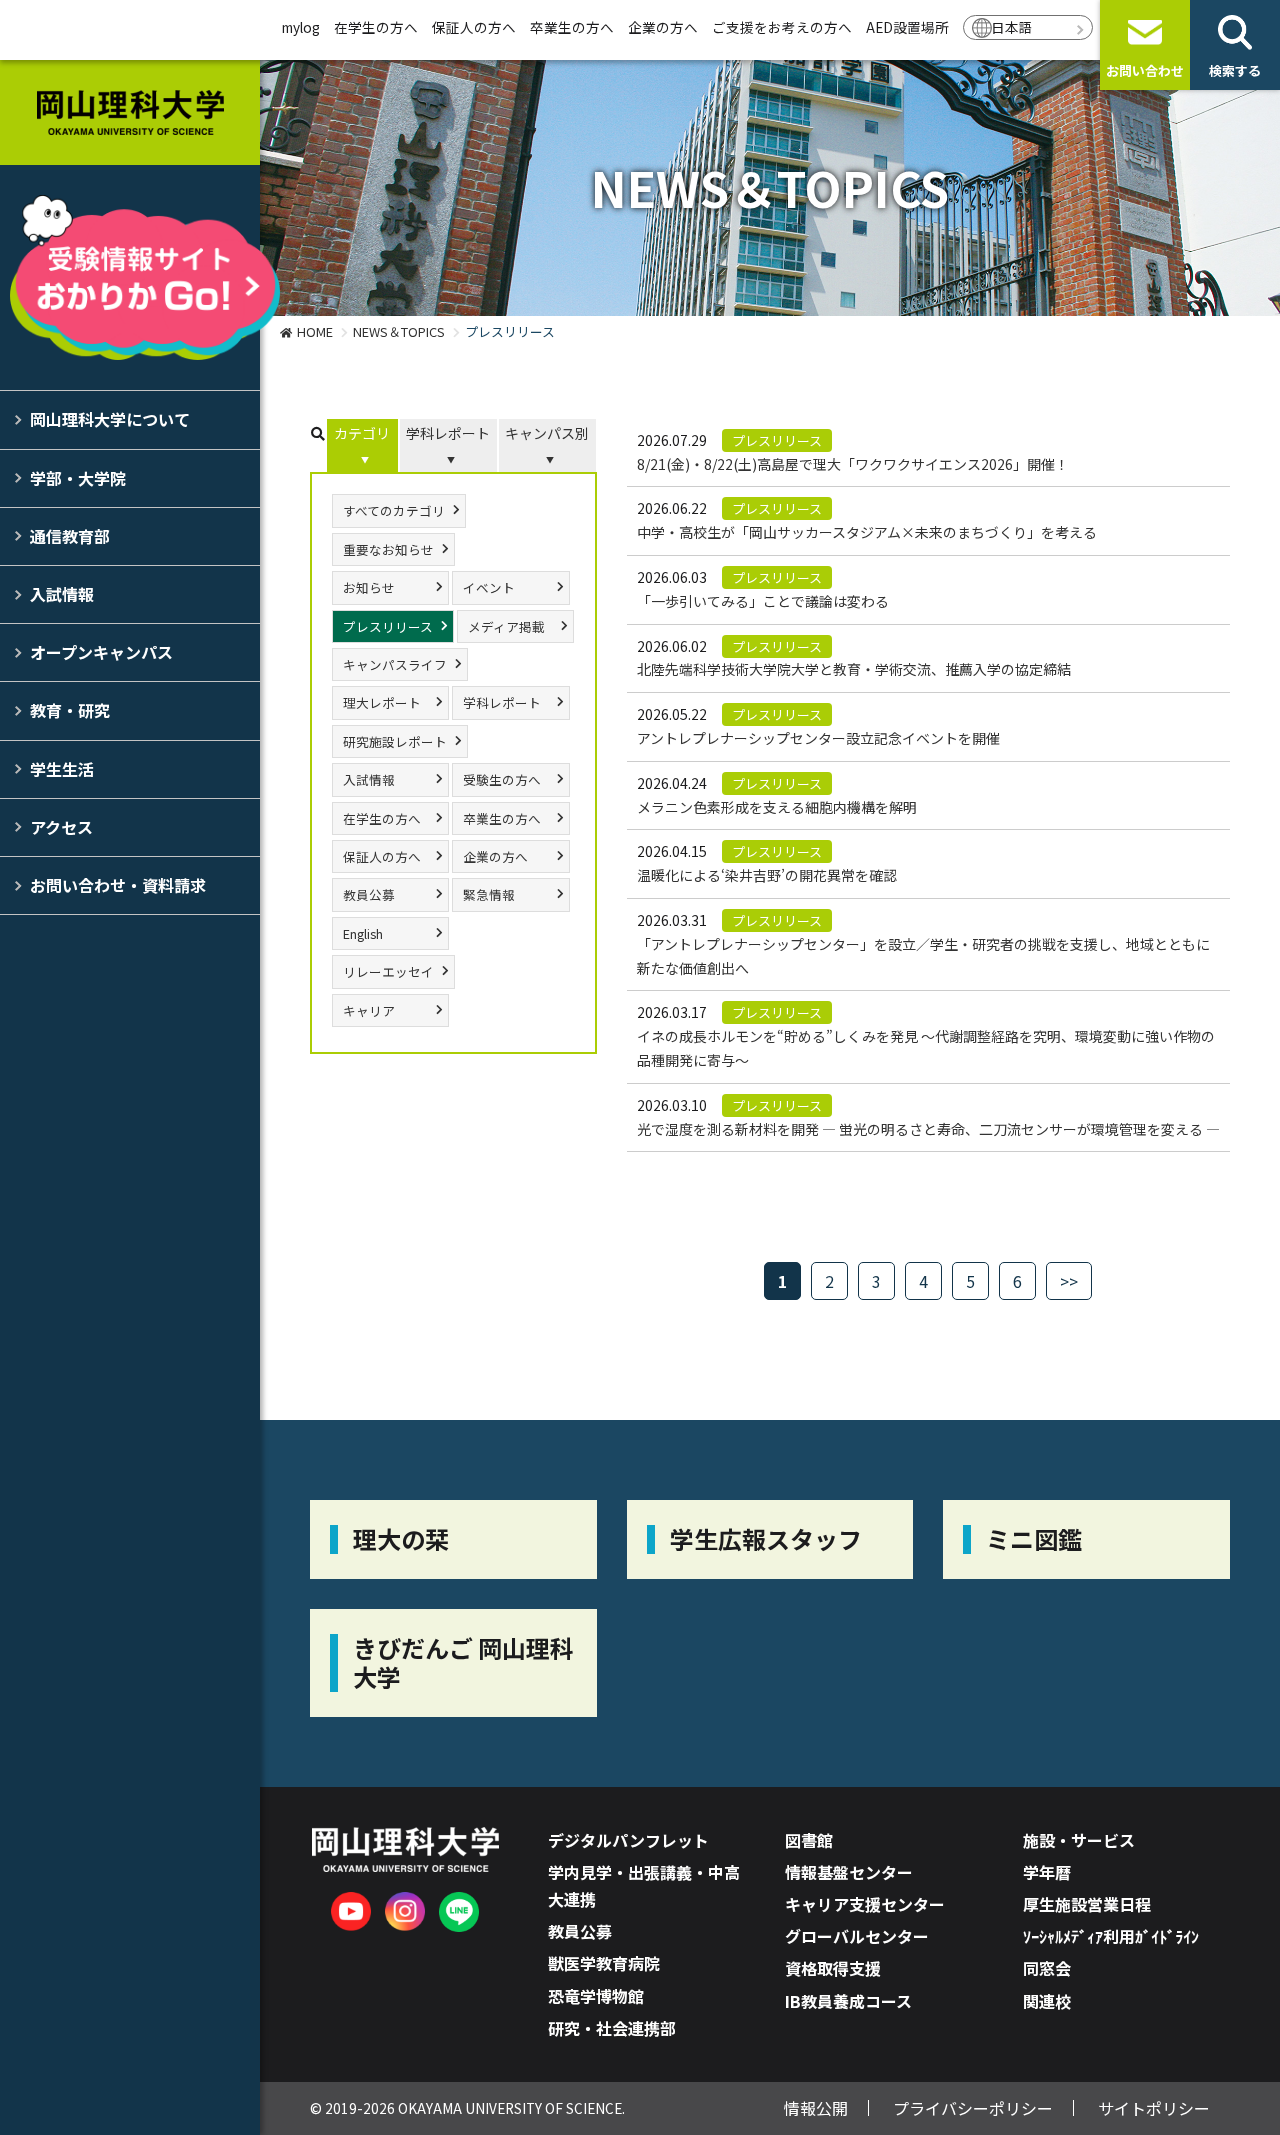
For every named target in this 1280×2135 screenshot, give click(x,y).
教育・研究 (70, 710)
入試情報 (62, 594)
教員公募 (369, 894)
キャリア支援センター (865, 1904)
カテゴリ (362, 433)
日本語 (1012, 27)
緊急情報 (489, 894)
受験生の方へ (502, 779)
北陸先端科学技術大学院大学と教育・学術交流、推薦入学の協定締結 (854, 669)
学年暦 (1047, 1872)
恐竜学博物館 (596, 1996)
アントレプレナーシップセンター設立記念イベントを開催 (818, 738)
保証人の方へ (474, 27)
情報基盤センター (849, 1872)
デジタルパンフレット (628, 1840)
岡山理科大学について (110, 419)
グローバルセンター (857, 1936)
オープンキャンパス (101, 652)
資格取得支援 (833, 1968)
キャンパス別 (547, 433)
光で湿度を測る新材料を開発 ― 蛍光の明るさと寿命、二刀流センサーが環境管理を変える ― (928, 1129)
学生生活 (62, 769)
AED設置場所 (907, 27)
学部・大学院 (78, 478)
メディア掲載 (506, 626)
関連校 (1047, 2001)
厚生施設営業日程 (1087, 1904)
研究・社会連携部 (612, 2028)
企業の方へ (663, 27)
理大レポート (382, 702)
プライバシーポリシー (973, 2108)
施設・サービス (1079, 1840)
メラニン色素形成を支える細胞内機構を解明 (777, 807)
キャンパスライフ (395, 664)
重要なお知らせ (388, 549)
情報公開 (816, 2108)
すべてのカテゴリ (394, 510)
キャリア (369, 1010)
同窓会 (1047, 1968)
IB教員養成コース (848, 2001)
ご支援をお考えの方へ (782, 27)
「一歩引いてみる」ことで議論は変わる (763, 601)
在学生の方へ (376, 27)
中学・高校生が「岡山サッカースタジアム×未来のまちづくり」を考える (867, 532)
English (363, 933)
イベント (489, 587)
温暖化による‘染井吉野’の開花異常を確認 (767, 875)
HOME (315, 331)
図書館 (809, 1840)
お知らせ (369, 587)
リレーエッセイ (388, 971)
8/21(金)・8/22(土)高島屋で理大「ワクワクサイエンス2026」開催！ (853, 464)
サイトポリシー (1154, 2108)
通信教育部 (70, 536)
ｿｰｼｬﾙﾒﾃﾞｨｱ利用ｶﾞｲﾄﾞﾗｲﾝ (1111, 1936)
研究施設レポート (395, 741)
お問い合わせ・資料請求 (118, 885)
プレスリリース (388, 626)
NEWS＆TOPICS (399, 331)
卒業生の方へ (572, 27)
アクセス (61, 827)
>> (1069, 1281)
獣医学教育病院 (604, 1963)
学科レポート (448, 433)
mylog (301, 27)
